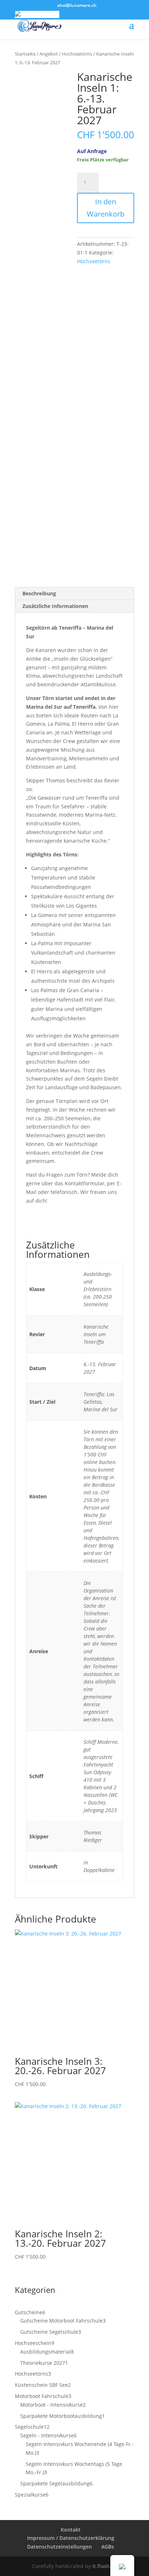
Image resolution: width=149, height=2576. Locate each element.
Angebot (49, 54)
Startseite (25, 54)
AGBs (108, 2547)
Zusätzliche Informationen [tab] (55, 606)
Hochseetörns (77, 54)
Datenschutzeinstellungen (59, 2547)
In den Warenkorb (106, 208)
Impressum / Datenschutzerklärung (71, 2538)
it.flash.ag (105, 2566)
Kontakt (71, 2530)
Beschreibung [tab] (39, 593)
